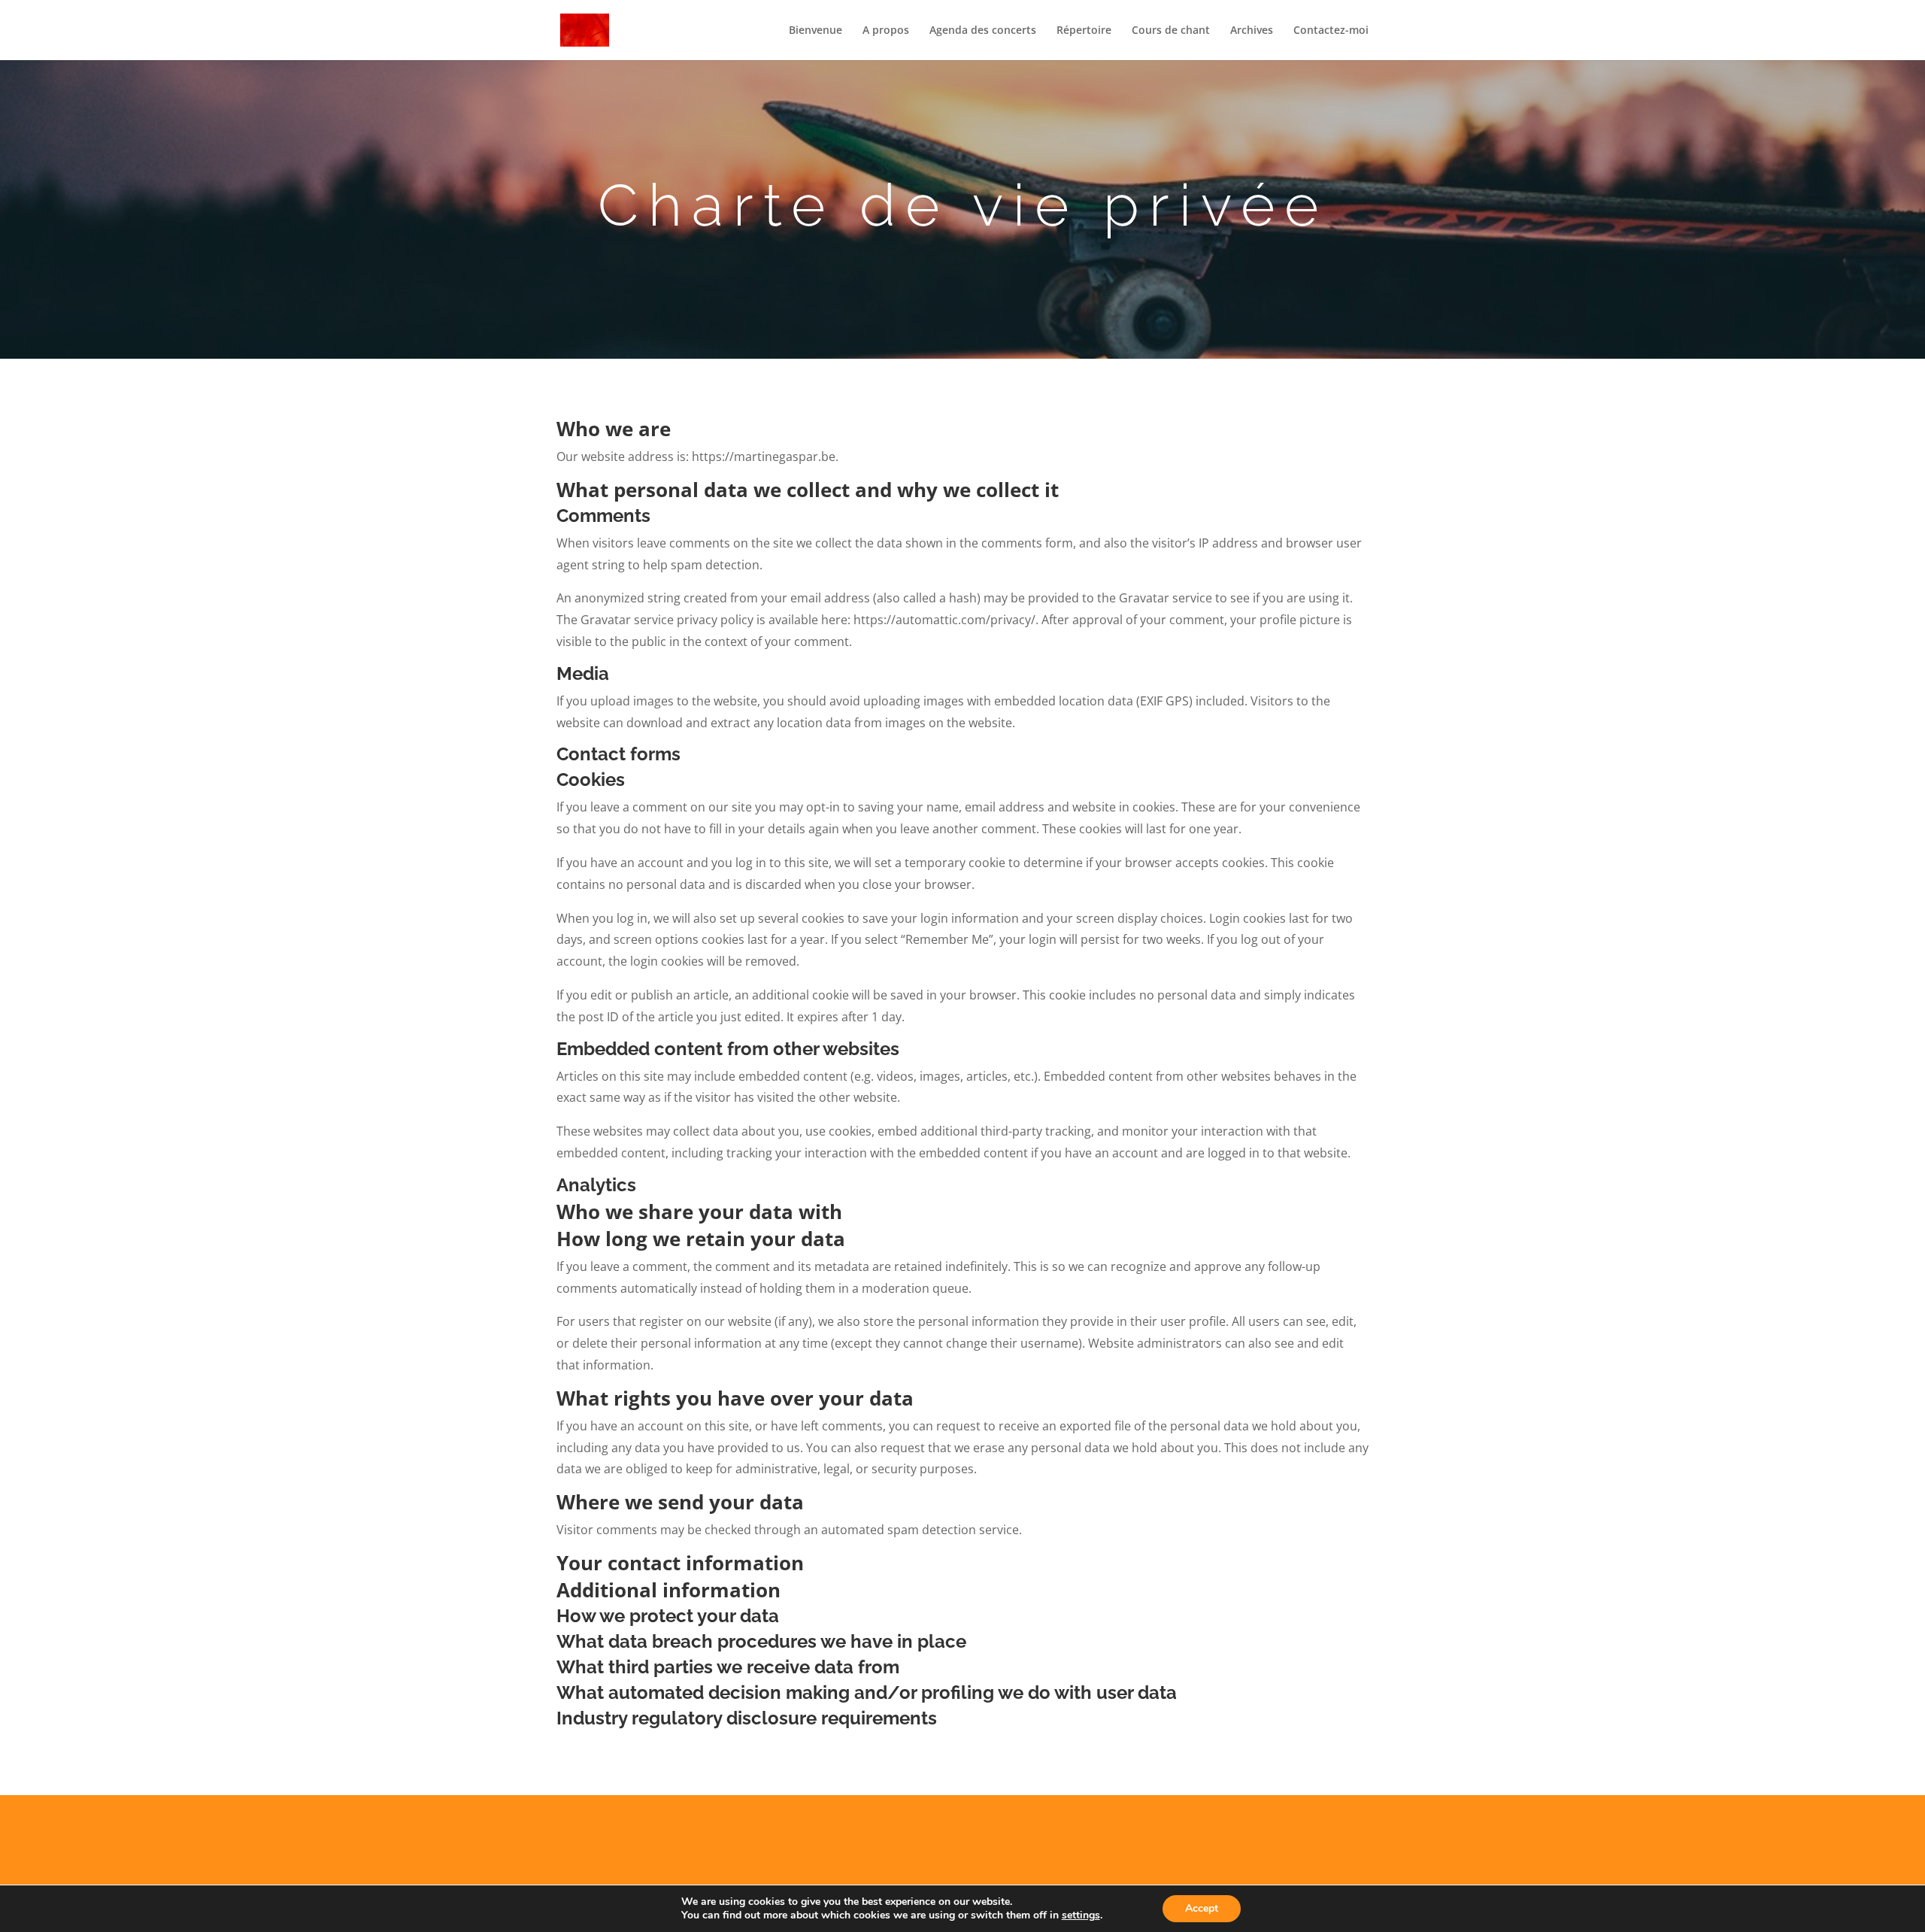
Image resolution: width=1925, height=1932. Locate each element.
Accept (1202, 1908)
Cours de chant (1171, 31)
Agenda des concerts (983, 31)
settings (1081, 1915)
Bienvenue (815, 31)
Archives (1252, 31)
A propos (886, 31)
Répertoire (1084, 31)
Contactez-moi (1331, 31)
